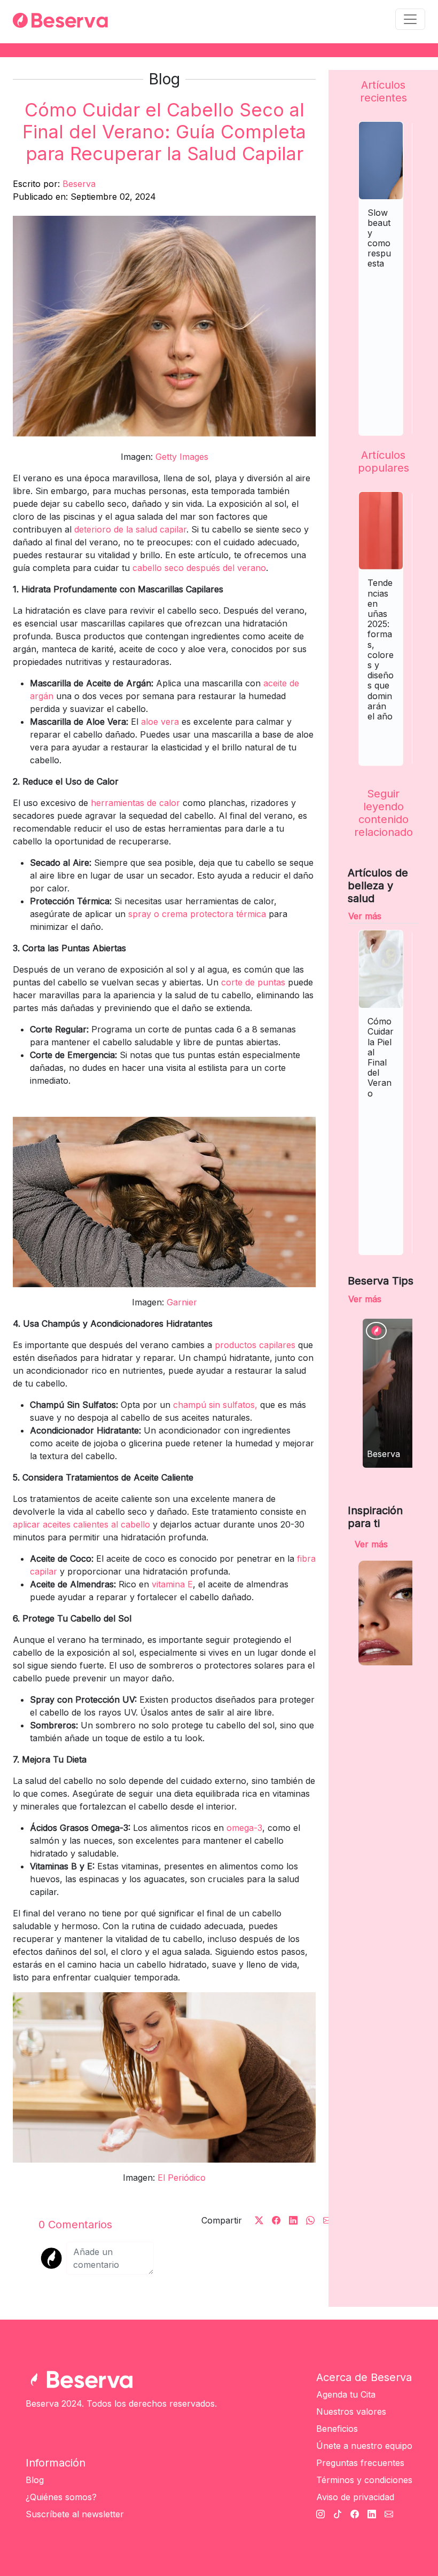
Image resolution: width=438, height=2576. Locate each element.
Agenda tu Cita (346, 2394)
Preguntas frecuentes (360, 2463)
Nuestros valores (351, 2411)
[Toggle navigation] (410, 19)
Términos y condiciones (364, 2480)
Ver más (365, 916)
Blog (35, 2480)
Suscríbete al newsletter (75, 2514)
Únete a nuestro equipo (364, 2446)
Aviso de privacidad (355, 2497)
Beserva (79, 184)
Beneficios (337, 2429)
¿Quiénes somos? (61, 2497)
